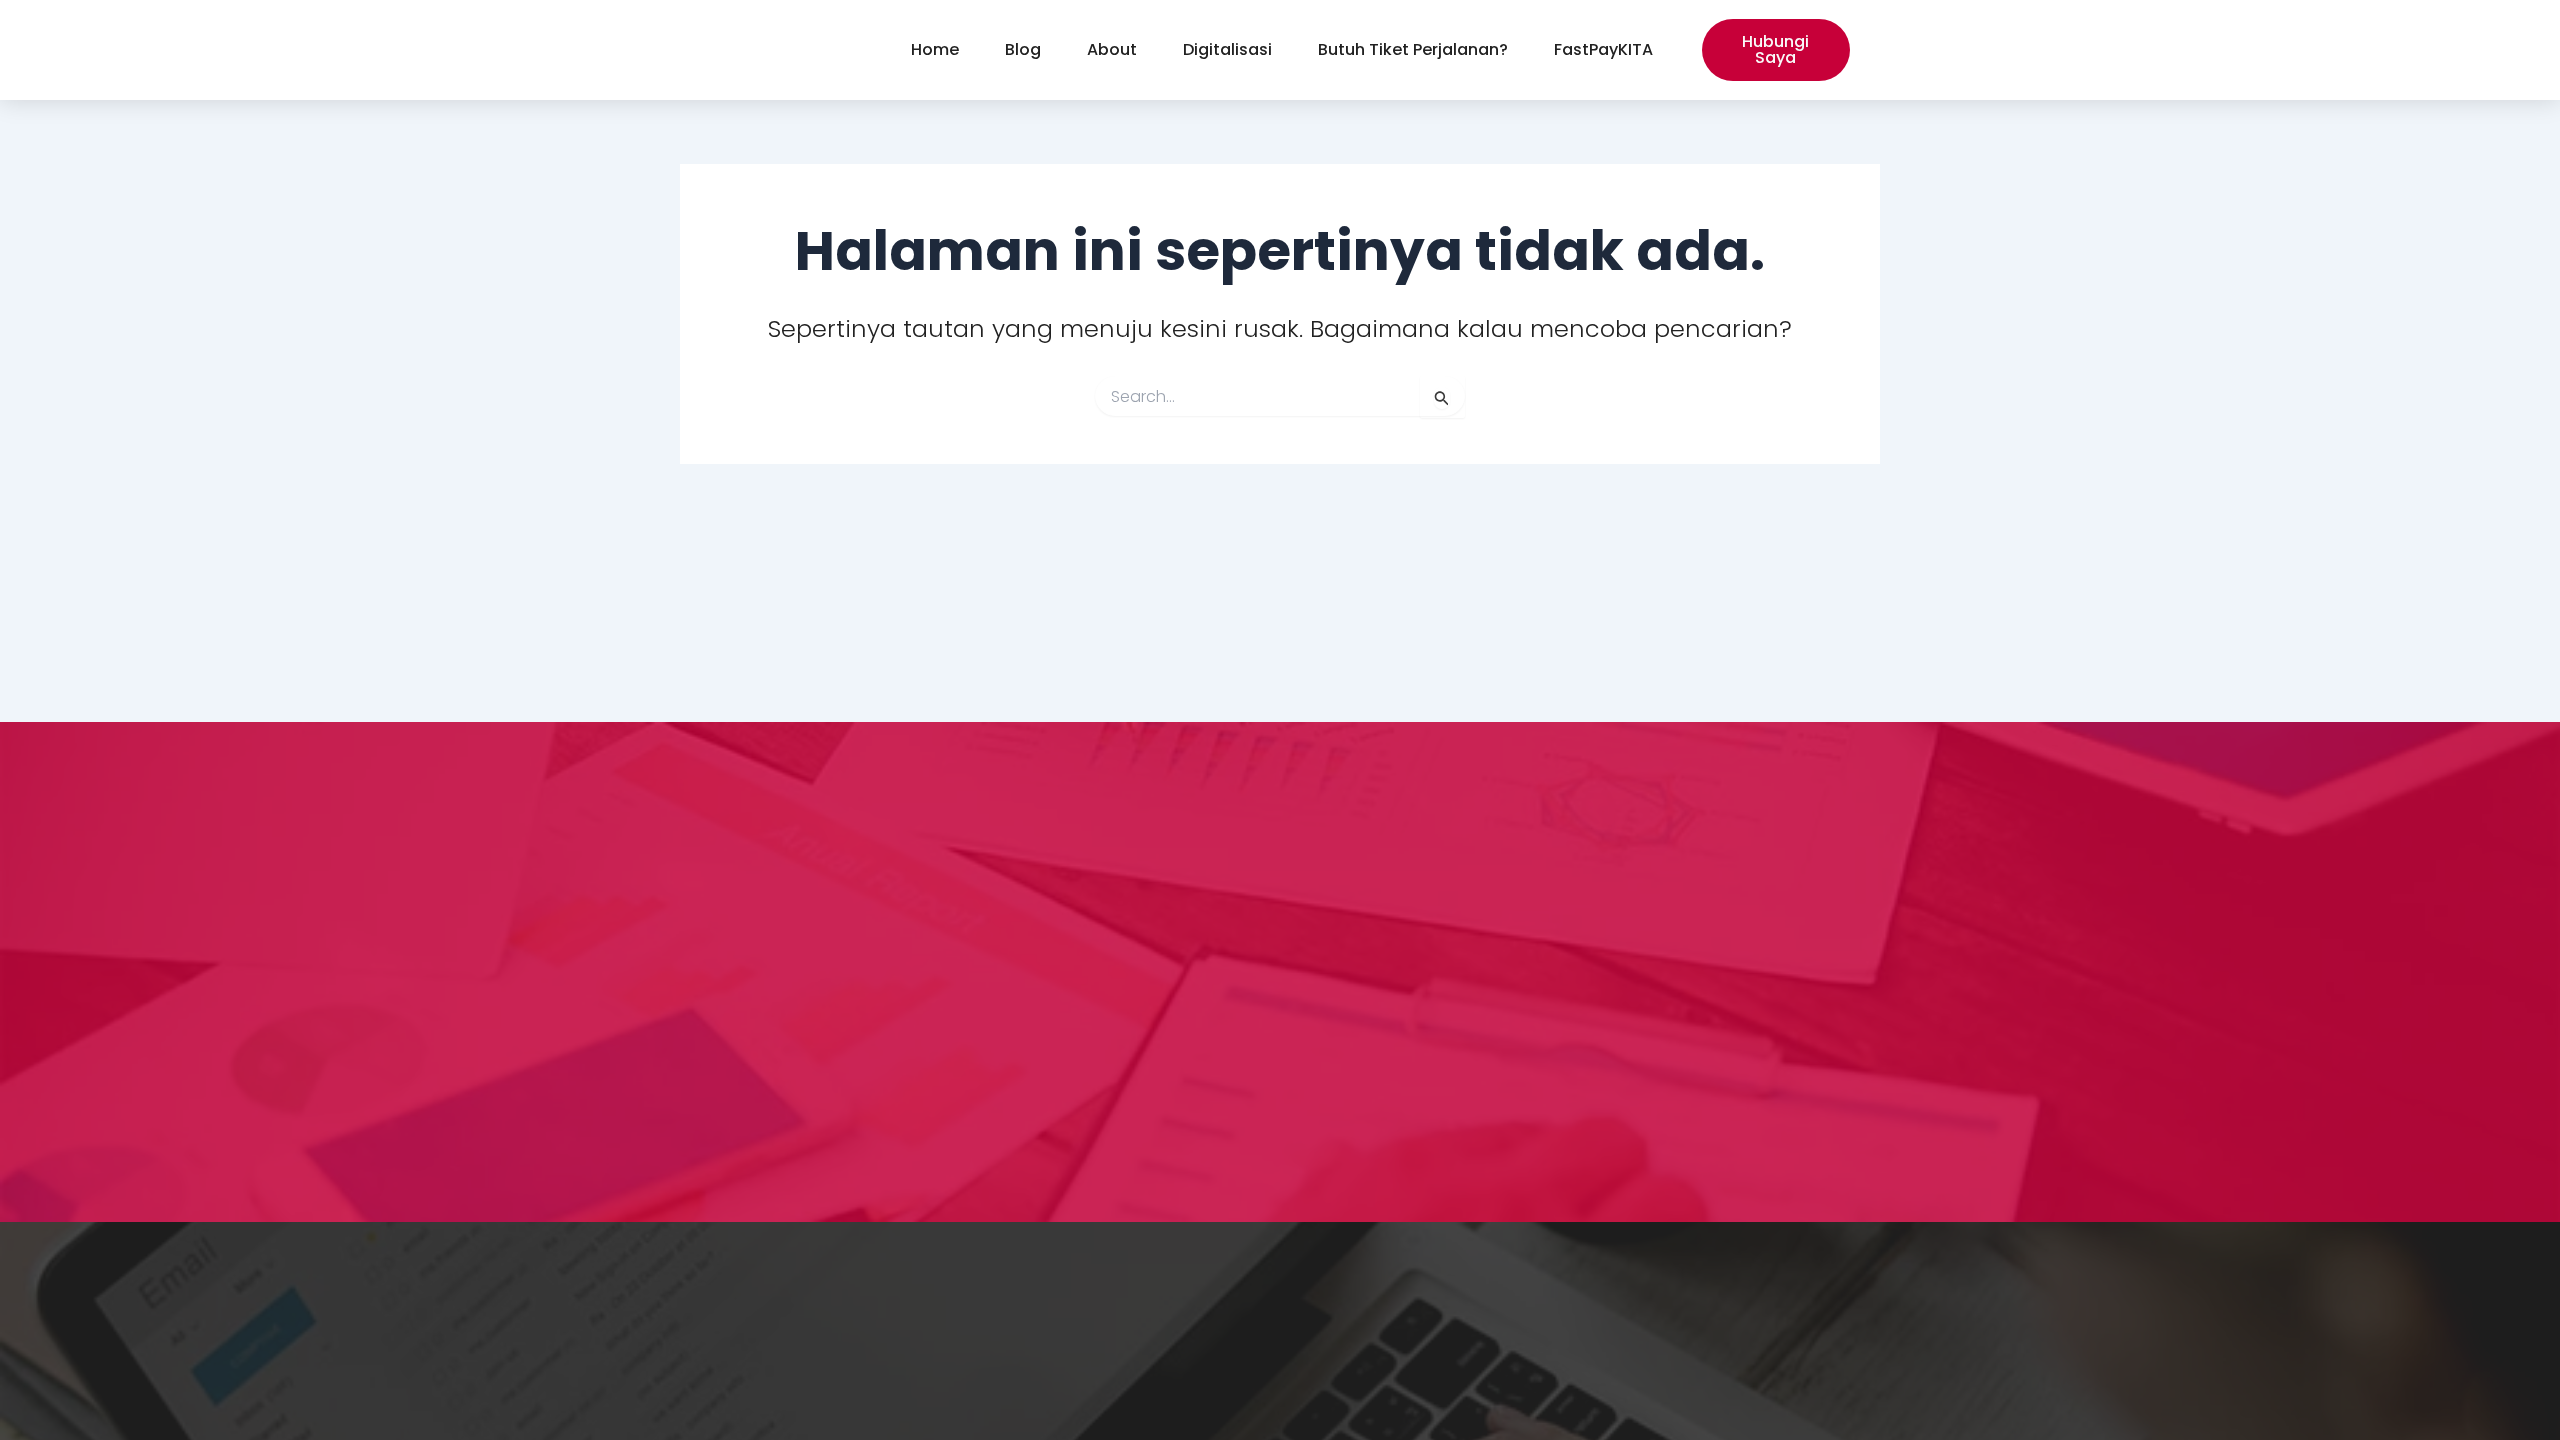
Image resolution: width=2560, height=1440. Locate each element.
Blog (1023, 49)
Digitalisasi (1227, 49)
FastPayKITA (1603, 49)
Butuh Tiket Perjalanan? (1413, 49)
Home (935, 49)
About (1112, 49)
